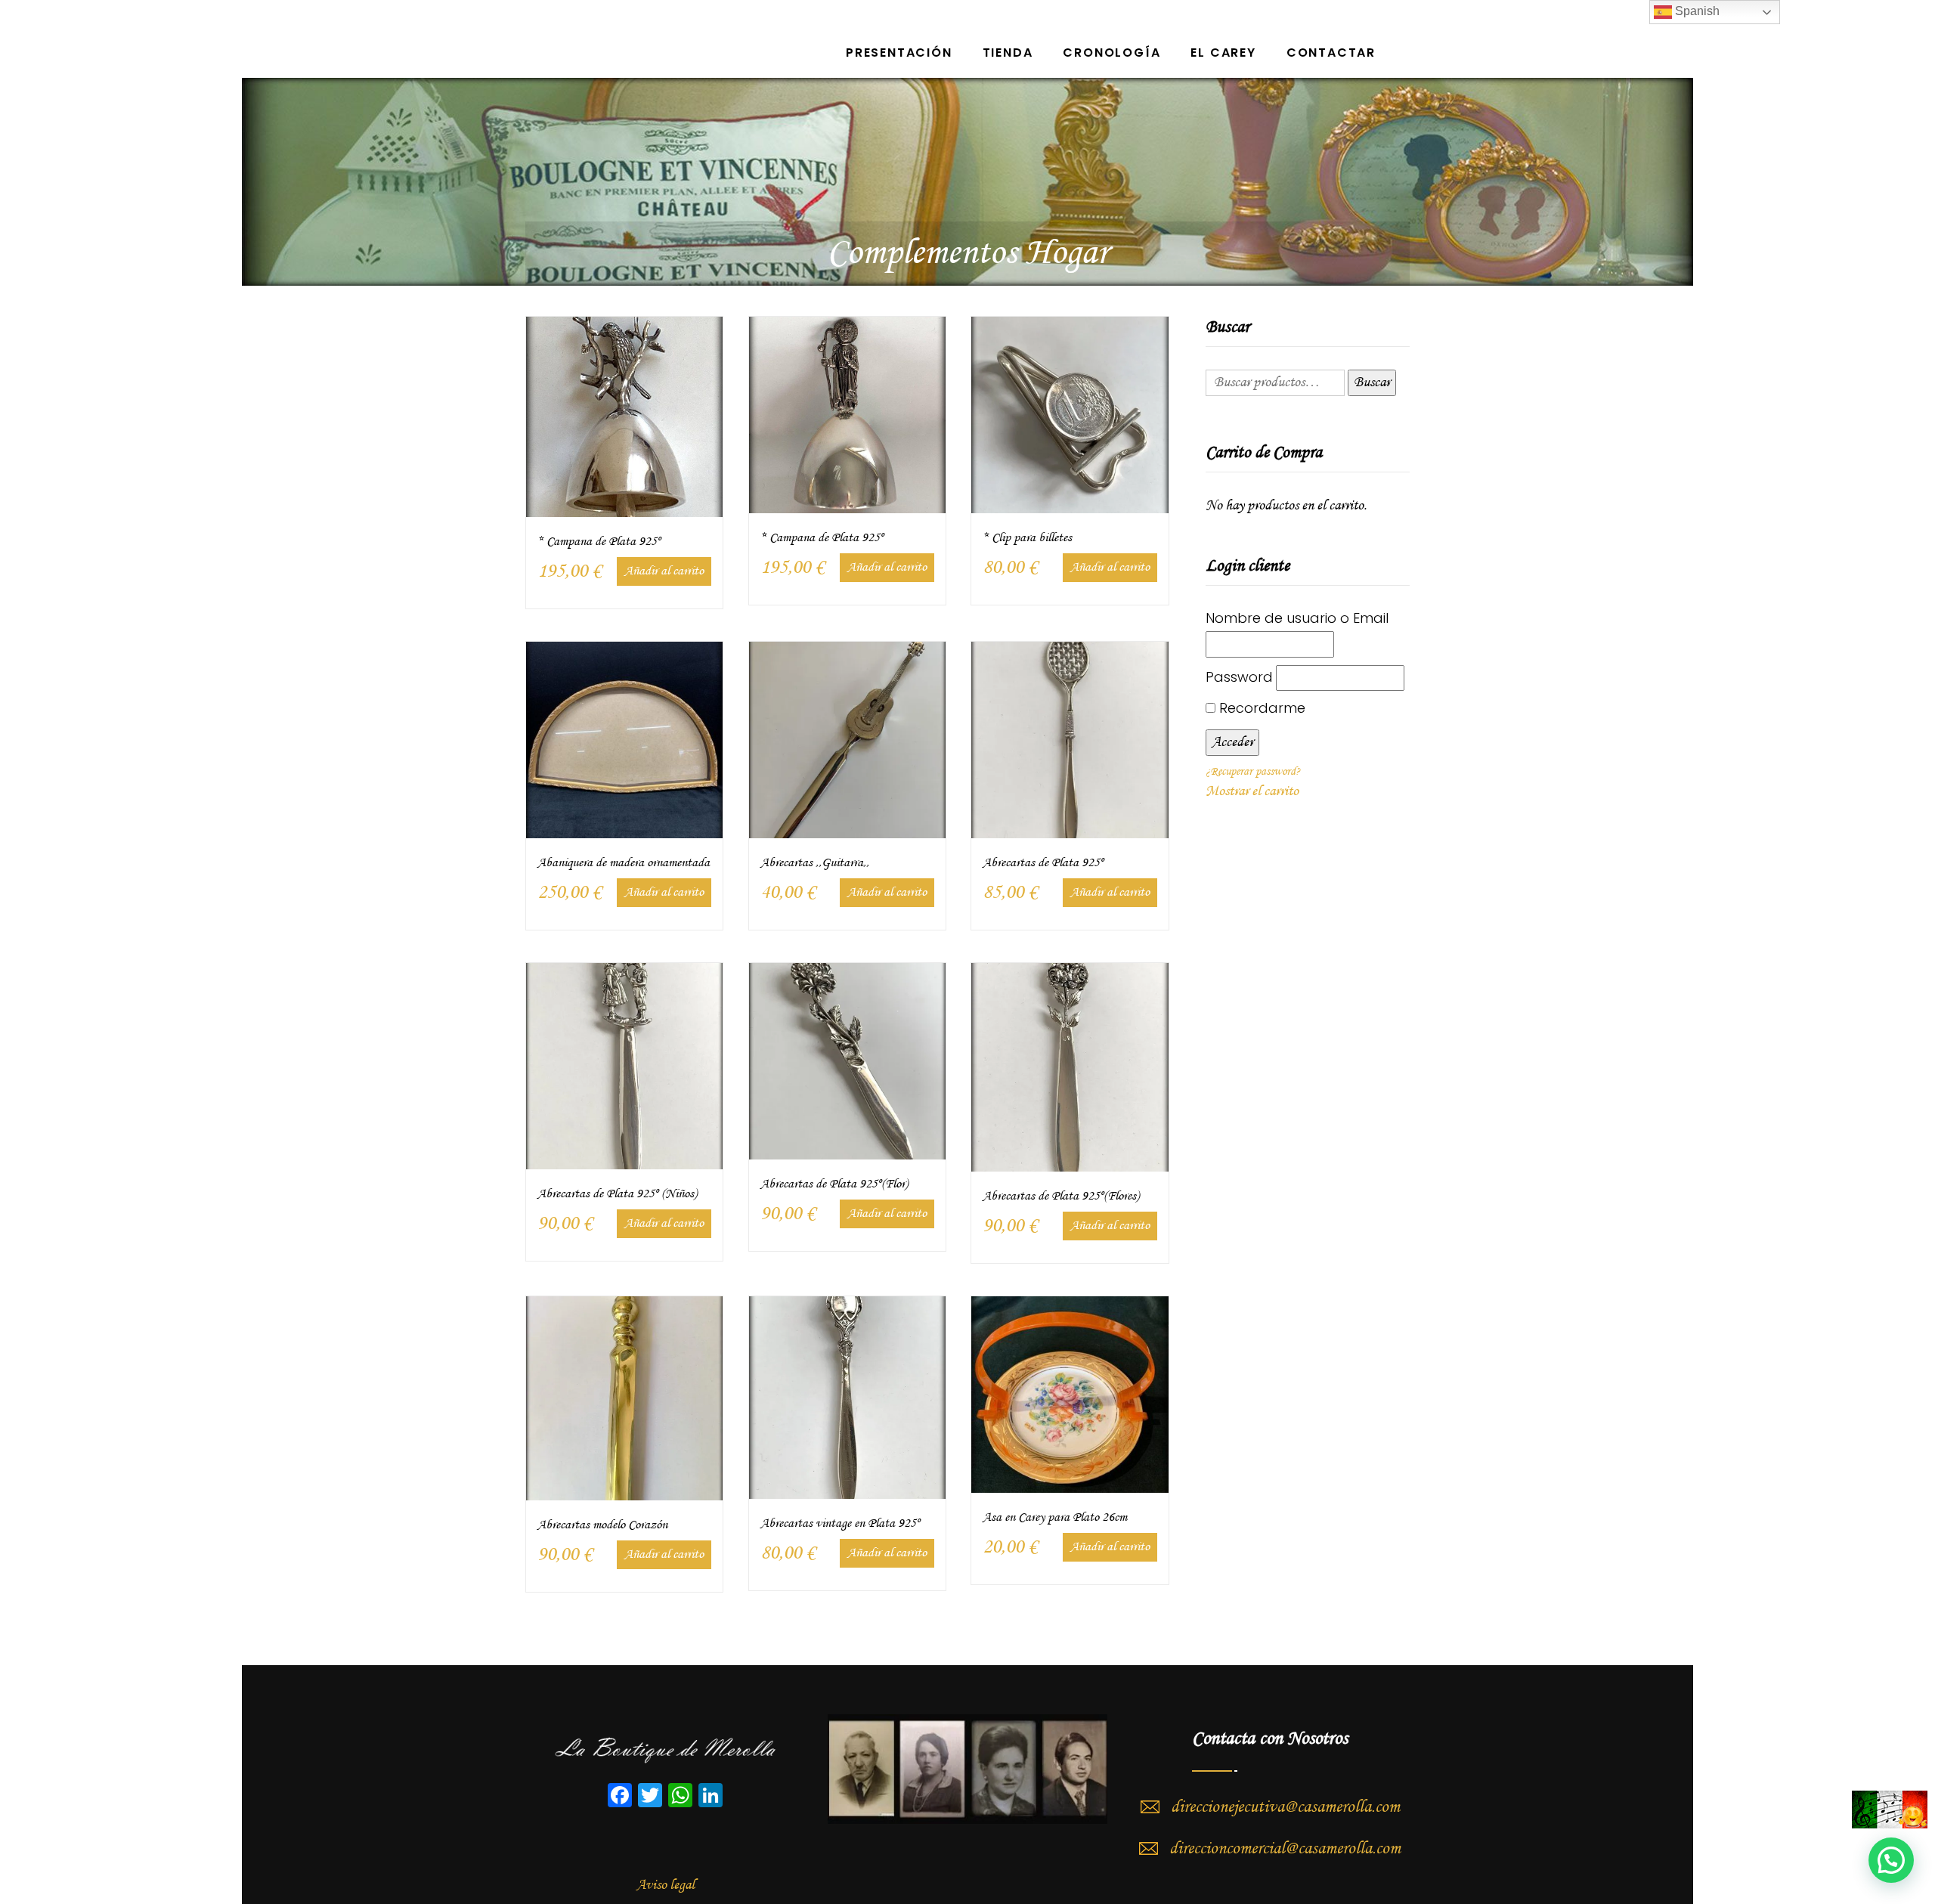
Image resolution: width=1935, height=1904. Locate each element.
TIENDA (1008, 53)
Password (1239, 677)
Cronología (1111, 53)
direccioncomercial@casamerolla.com (1285, 1849)
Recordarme (1260, 708)
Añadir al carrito (664, 571)
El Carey (1223, 53)
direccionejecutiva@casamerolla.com (1285, 1807)
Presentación (899, 53)
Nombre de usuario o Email (1297, 618)
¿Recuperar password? (1253, 772)
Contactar (1331, 53)
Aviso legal (666, 1885)
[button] (1891, 1860)
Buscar (1372, 382)
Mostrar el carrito (1252, 791)
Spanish (1696, 11)
